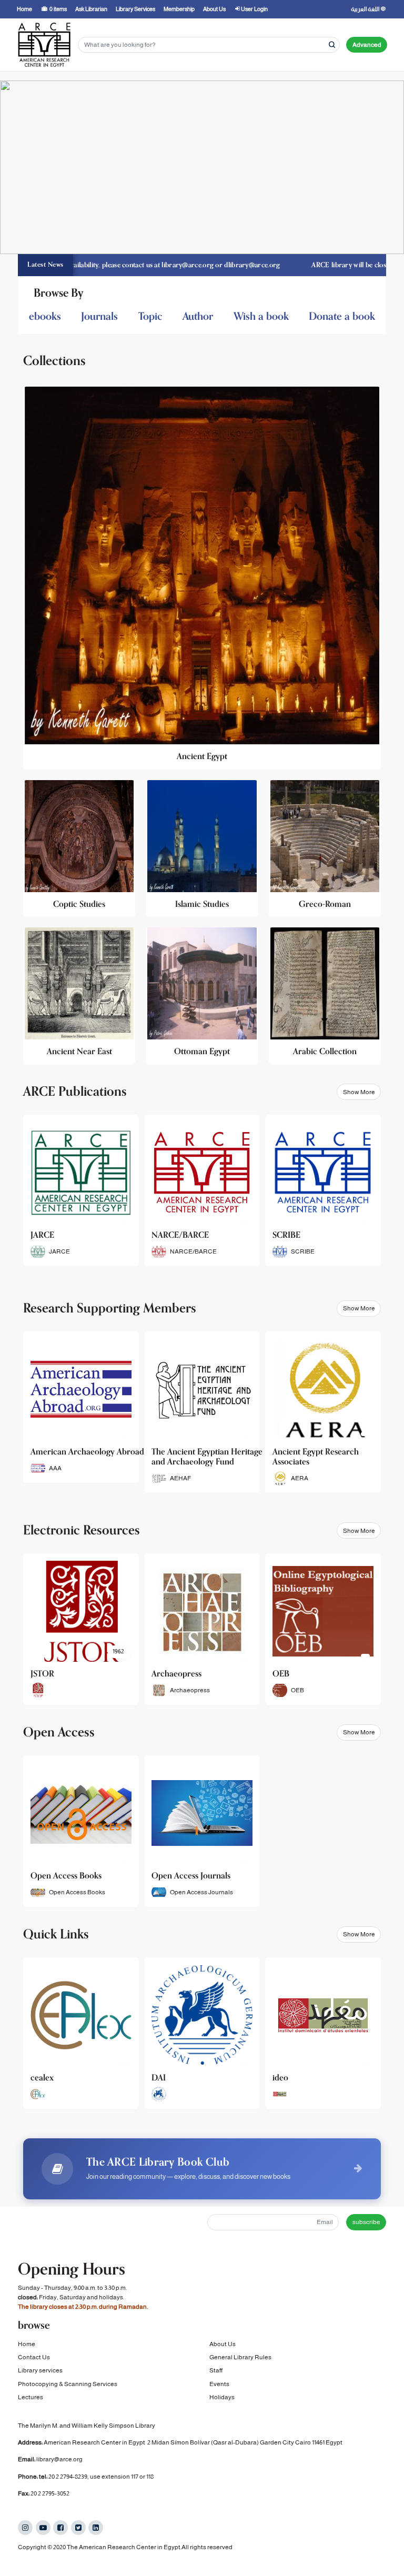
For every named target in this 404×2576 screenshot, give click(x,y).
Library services (40, 2370)
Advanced (367, 45)
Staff (216, 2370)
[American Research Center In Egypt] (44, 45)
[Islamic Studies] (202, 849)
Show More (359, 1092)
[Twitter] (78, 2528)
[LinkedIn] (96, 2528)
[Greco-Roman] (325, 849)
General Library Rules (240, 2357)
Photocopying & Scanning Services (68, 2384)
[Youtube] (43, 2528)
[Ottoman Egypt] (202, 996)
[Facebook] (60, 2528)
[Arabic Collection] (325, 996)
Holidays (222, 2397)
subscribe (366, 2222)
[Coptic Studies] (79, 849)
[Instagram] (25, 2528)
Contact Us (34, 2357)
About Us (223, 2344)
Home (27, 2344)
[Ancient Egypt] (202, 578)
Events (219, 2384)
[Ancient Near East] (79, 996)
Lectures (31, 2397)
